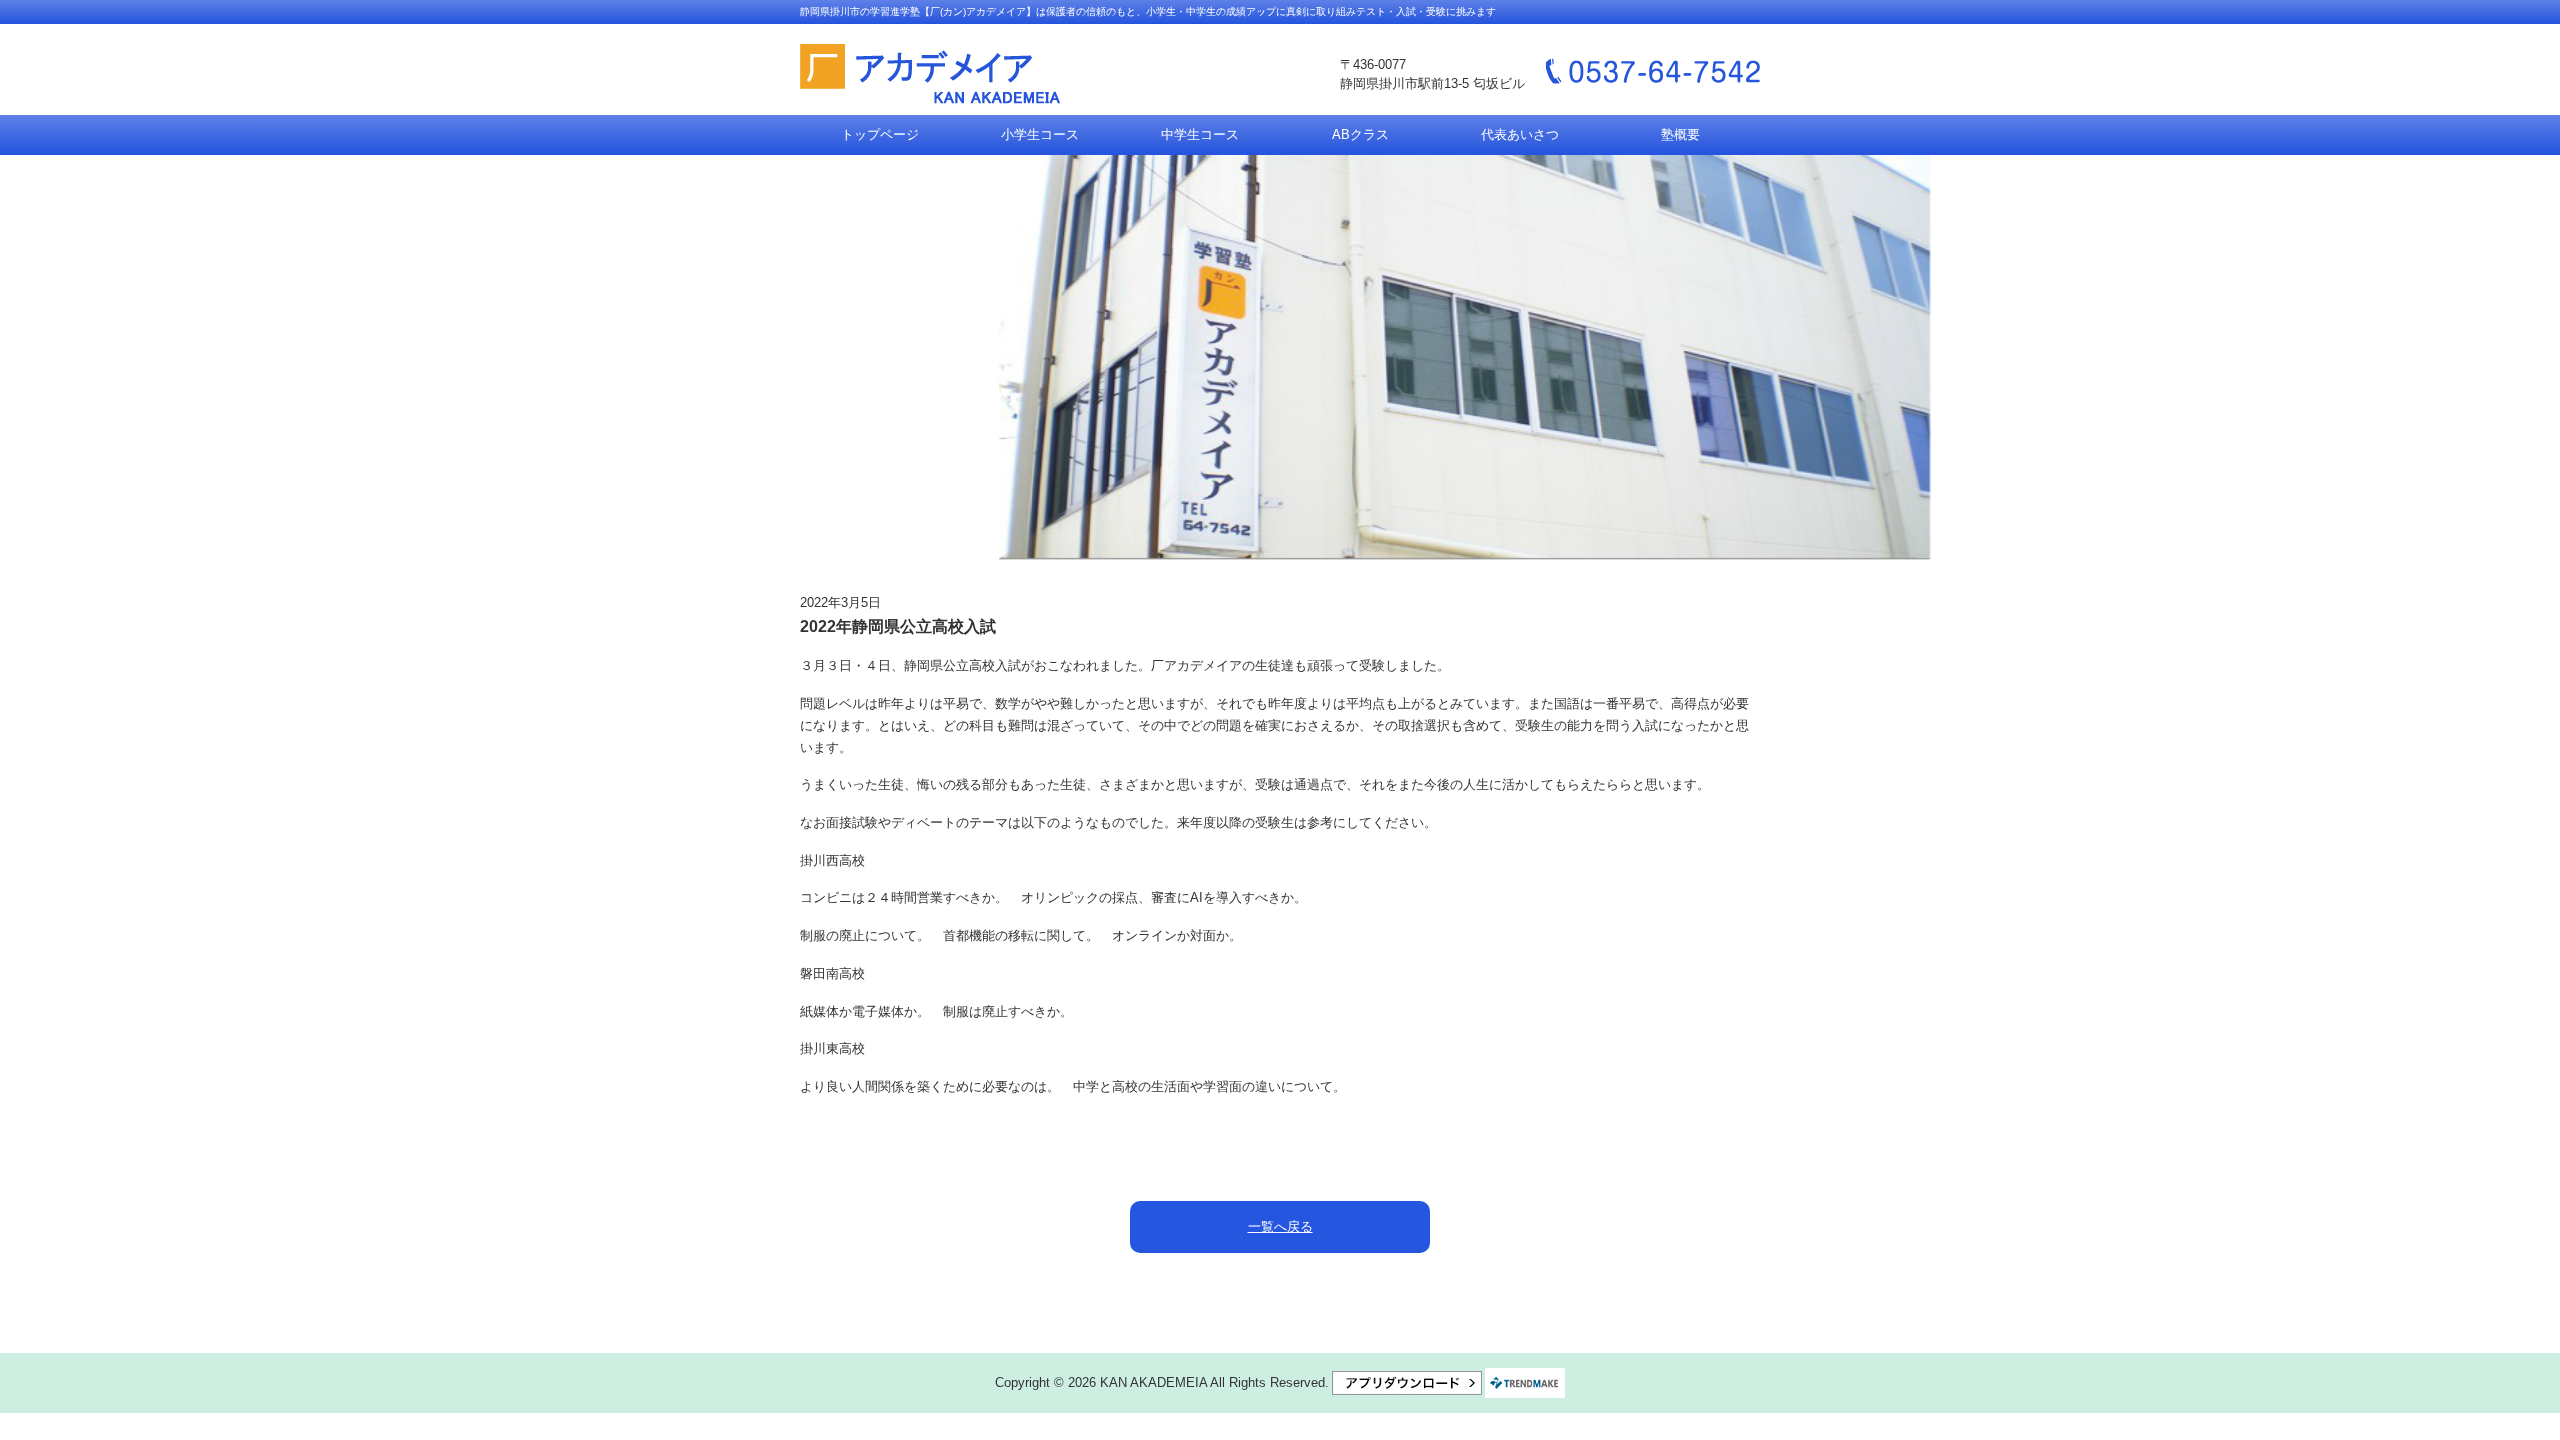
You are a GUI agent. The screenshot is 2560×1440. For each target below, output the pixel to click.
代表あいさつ (1520, 134)
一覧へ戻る (1280, 1226)
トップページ (880, 134)
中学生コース (1200, 134)
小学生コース (1040, 134)
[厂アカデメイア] (930, 74)
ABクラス (1360, 134)
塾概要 (1680, 134)
